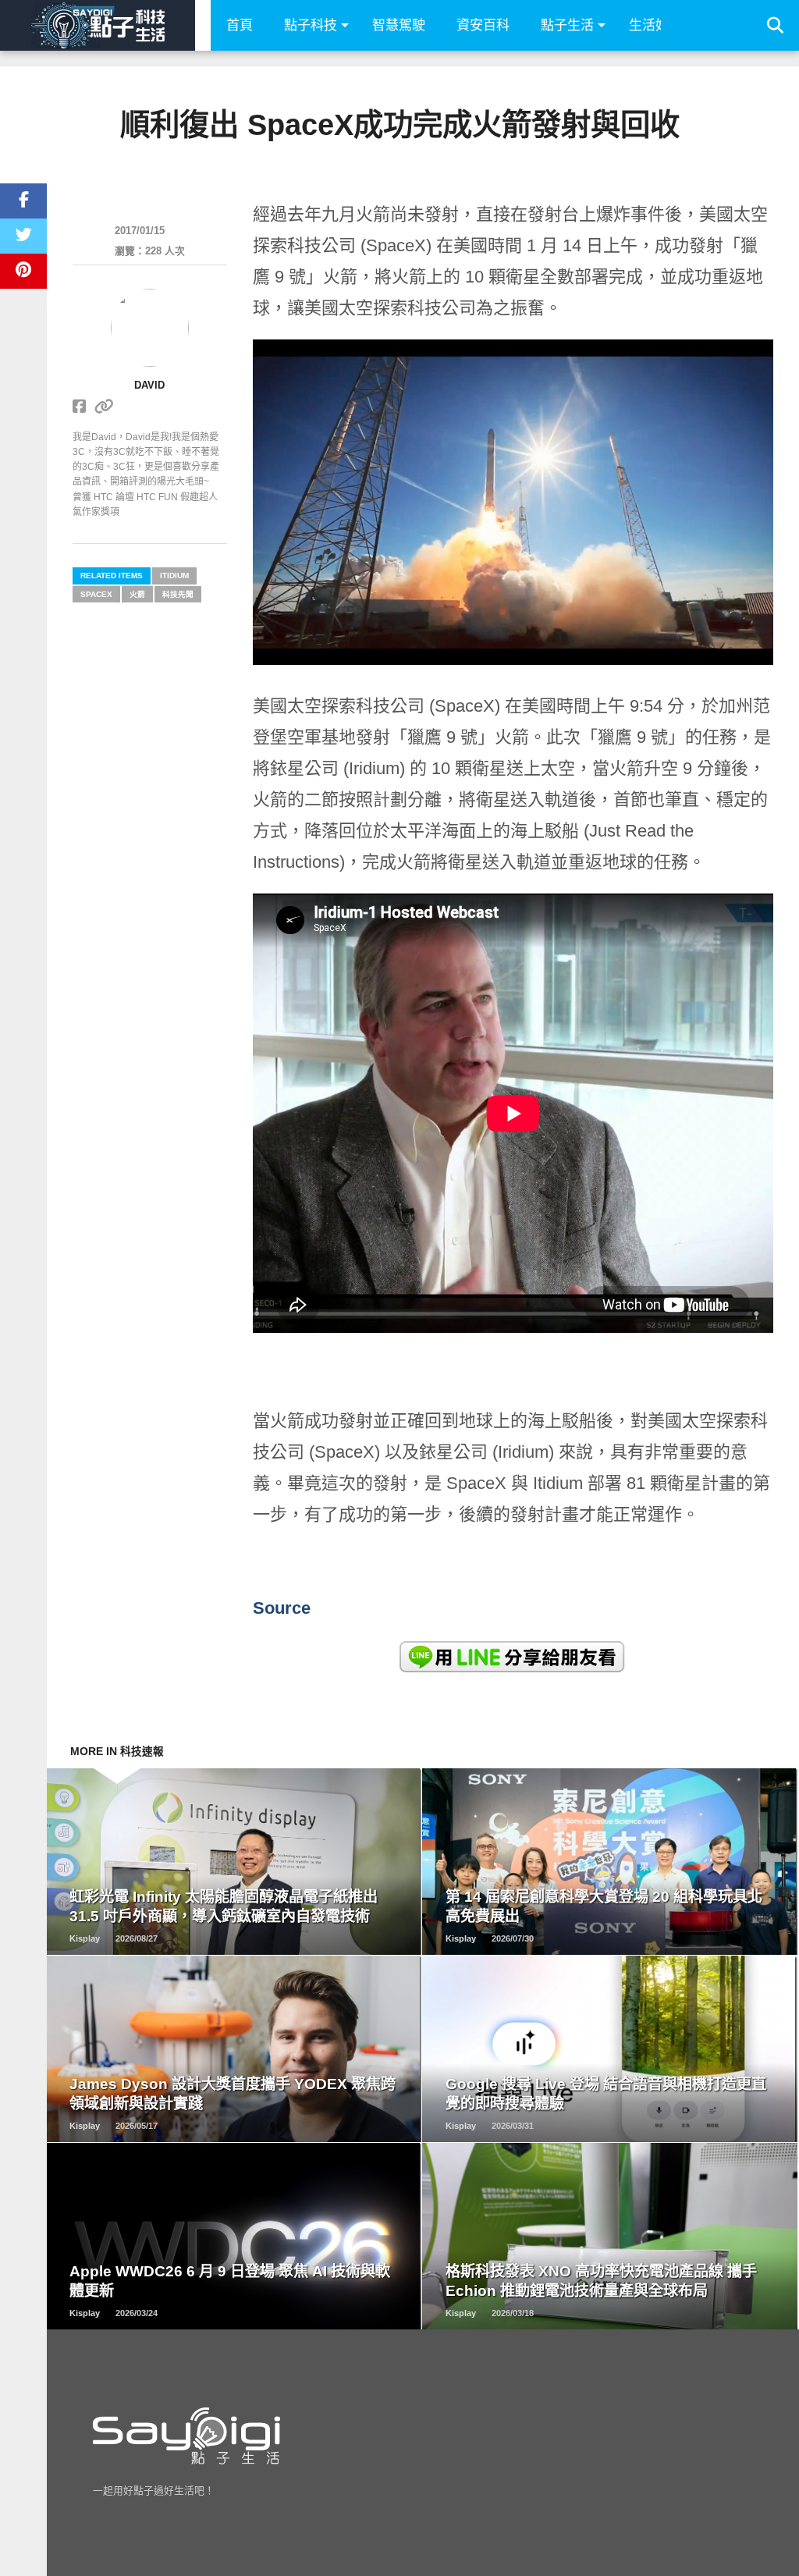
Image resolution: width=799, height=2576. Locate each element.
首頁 (240, 25)
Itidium (174, 576)
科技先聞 (178, 594)
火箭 (137, 594)
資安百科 (483, 25)
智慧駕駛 (399, 25)
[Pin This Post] (23, 271)
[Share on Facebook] (23, 201)
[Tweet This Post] (23, 236)
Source (282, 1608)
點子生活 (567, 25)
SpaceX (96, 594)
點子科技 (311, 25)
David (149, 385)
